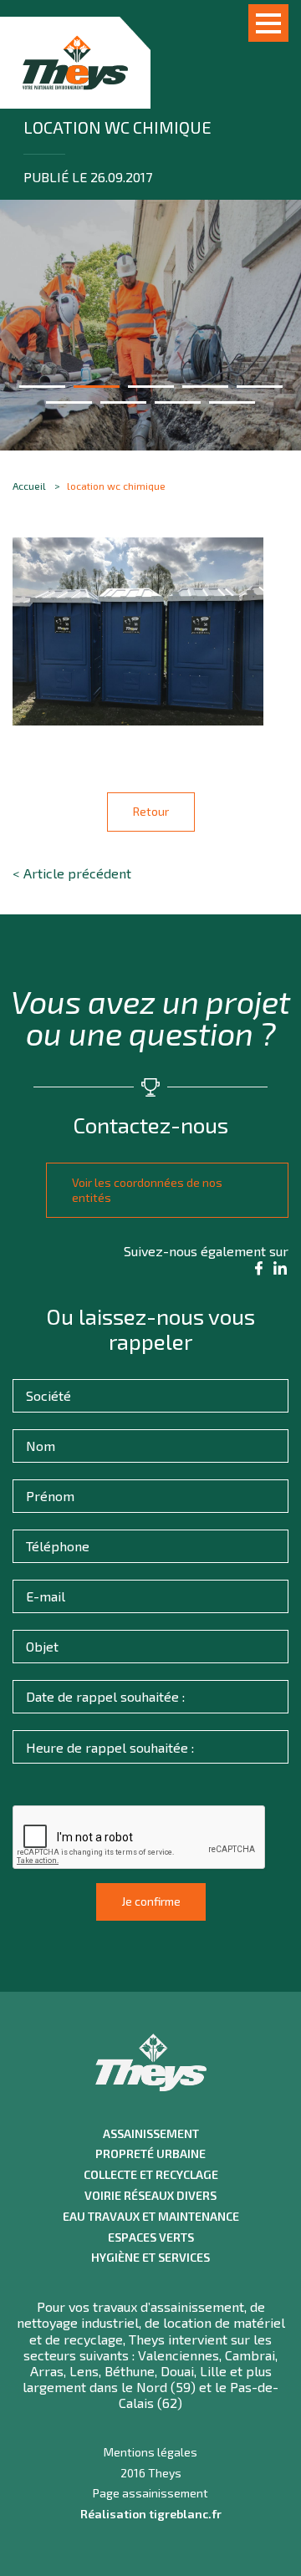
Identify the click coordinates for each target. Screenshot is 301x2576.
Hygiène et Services (150, 2258)
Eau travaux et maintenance (151, 2217)
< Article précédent (72, 873)
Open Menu (268, 23)
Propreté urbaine (150, 2154)
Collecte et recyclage (151, 2175)
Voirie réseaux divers (150, 2196)
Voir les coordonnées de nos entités (147, 1190)
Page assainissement (150, 2493)
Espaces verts (151, 2237)
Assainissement (151, 2134)
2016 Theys (151, 2473)
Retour (151, 811)
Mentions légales (150, 2452)
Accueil (29, 486)
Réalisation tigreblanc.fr (151, 2514)
